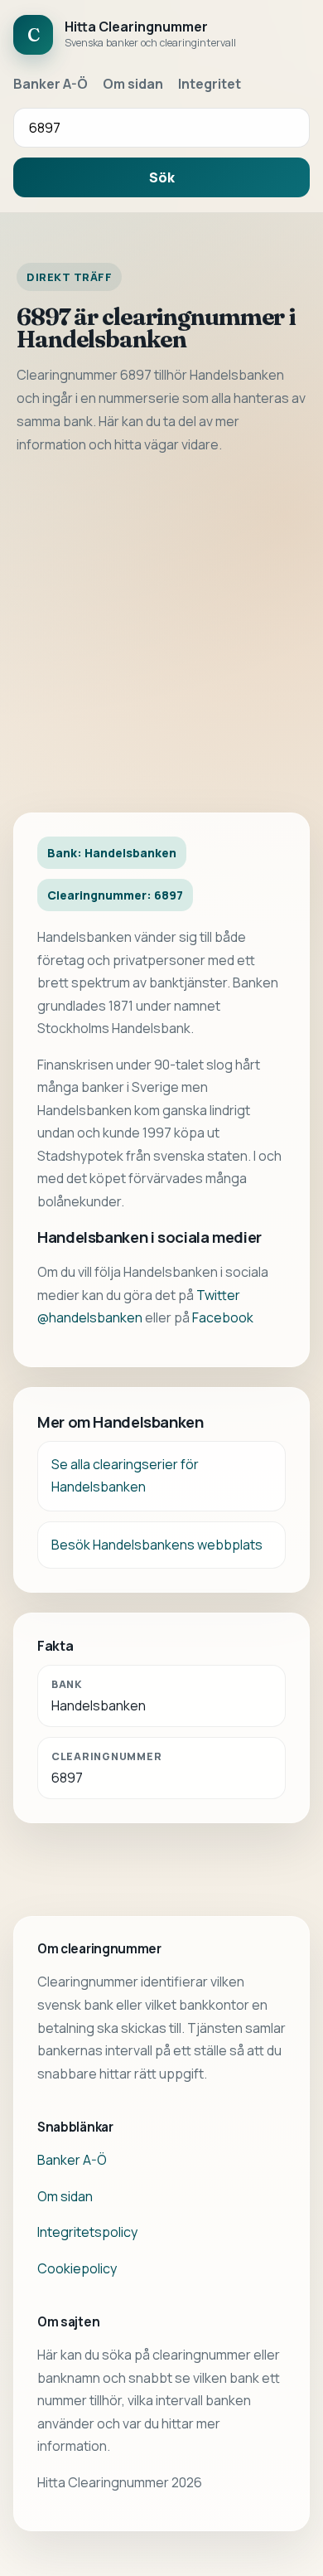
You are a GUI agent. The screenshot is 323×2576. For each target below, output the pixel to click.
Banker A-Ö (51, 84)
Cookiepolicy (77, 2268)
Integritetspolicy (87, 2232)
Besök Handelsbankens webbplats (157, 1545)
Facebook (223, 1317)
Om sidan (133, 84)
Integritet (210, 84)
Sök (162, 177)
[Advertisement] (161, 634)
